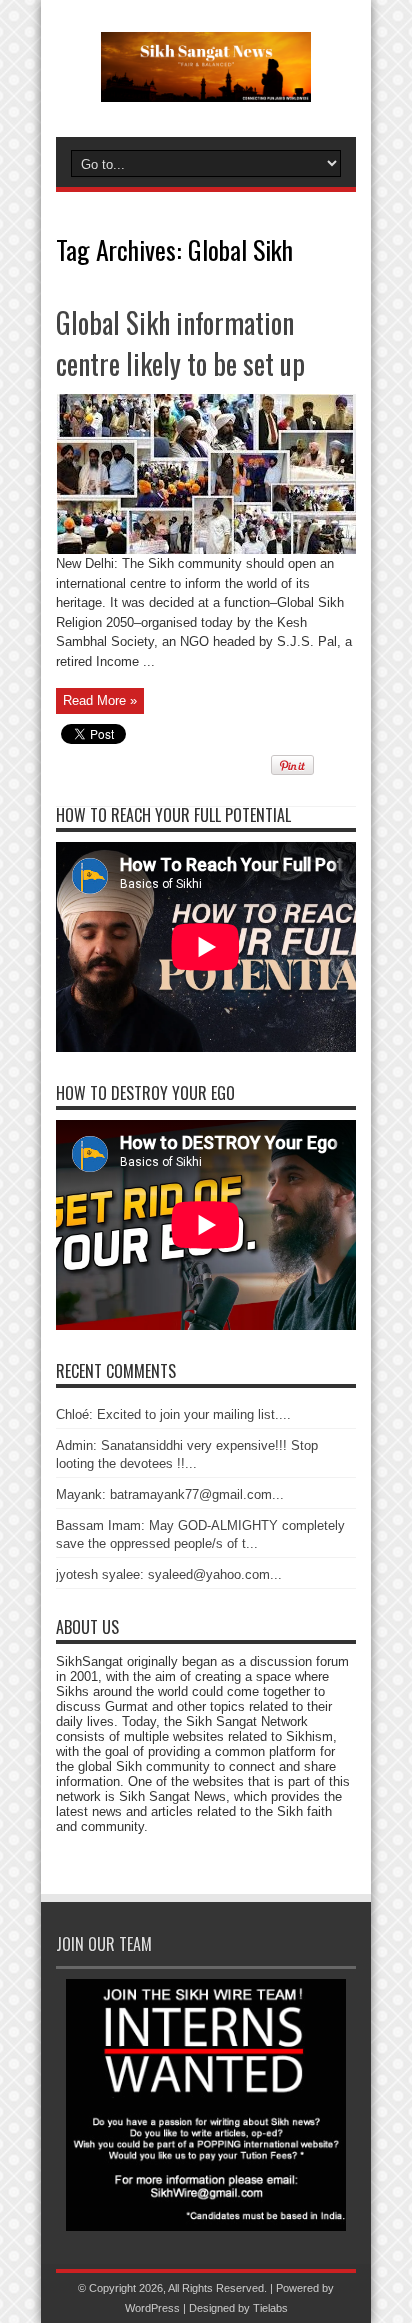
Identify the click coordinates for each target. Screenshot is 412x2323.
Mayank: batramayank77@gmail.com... (170, 1494)
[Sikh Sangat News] (206, 87)
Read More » (100, 700)
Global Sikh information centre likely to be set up (180, 343)
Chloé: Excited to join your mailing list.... (173, 1414)
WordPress (152, 2308)
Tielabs (270, 2308)
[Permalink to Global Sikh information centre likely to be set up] (206, 549)
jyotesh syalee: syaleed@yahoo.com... (169, 1574)
